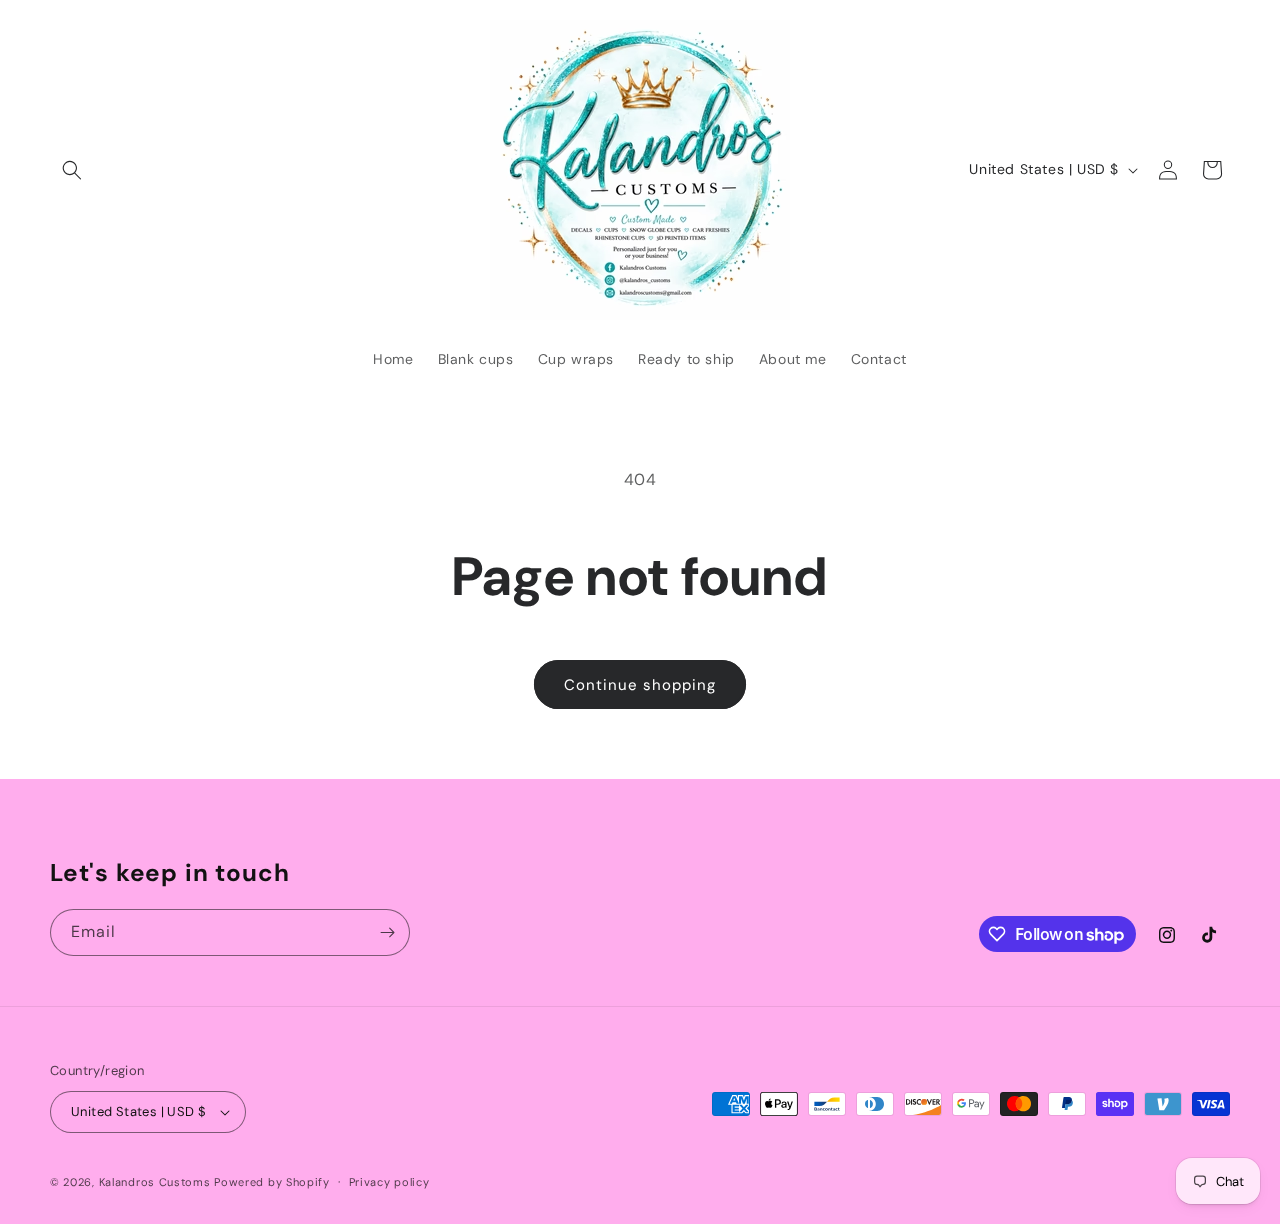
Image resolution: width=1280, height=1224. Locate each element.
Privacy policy (389, 1182)
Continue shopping (640, 685)
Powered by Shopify (272, 1182)
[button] (72, 170)
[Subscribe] (387, 932)
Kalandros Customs (155, 1182)
